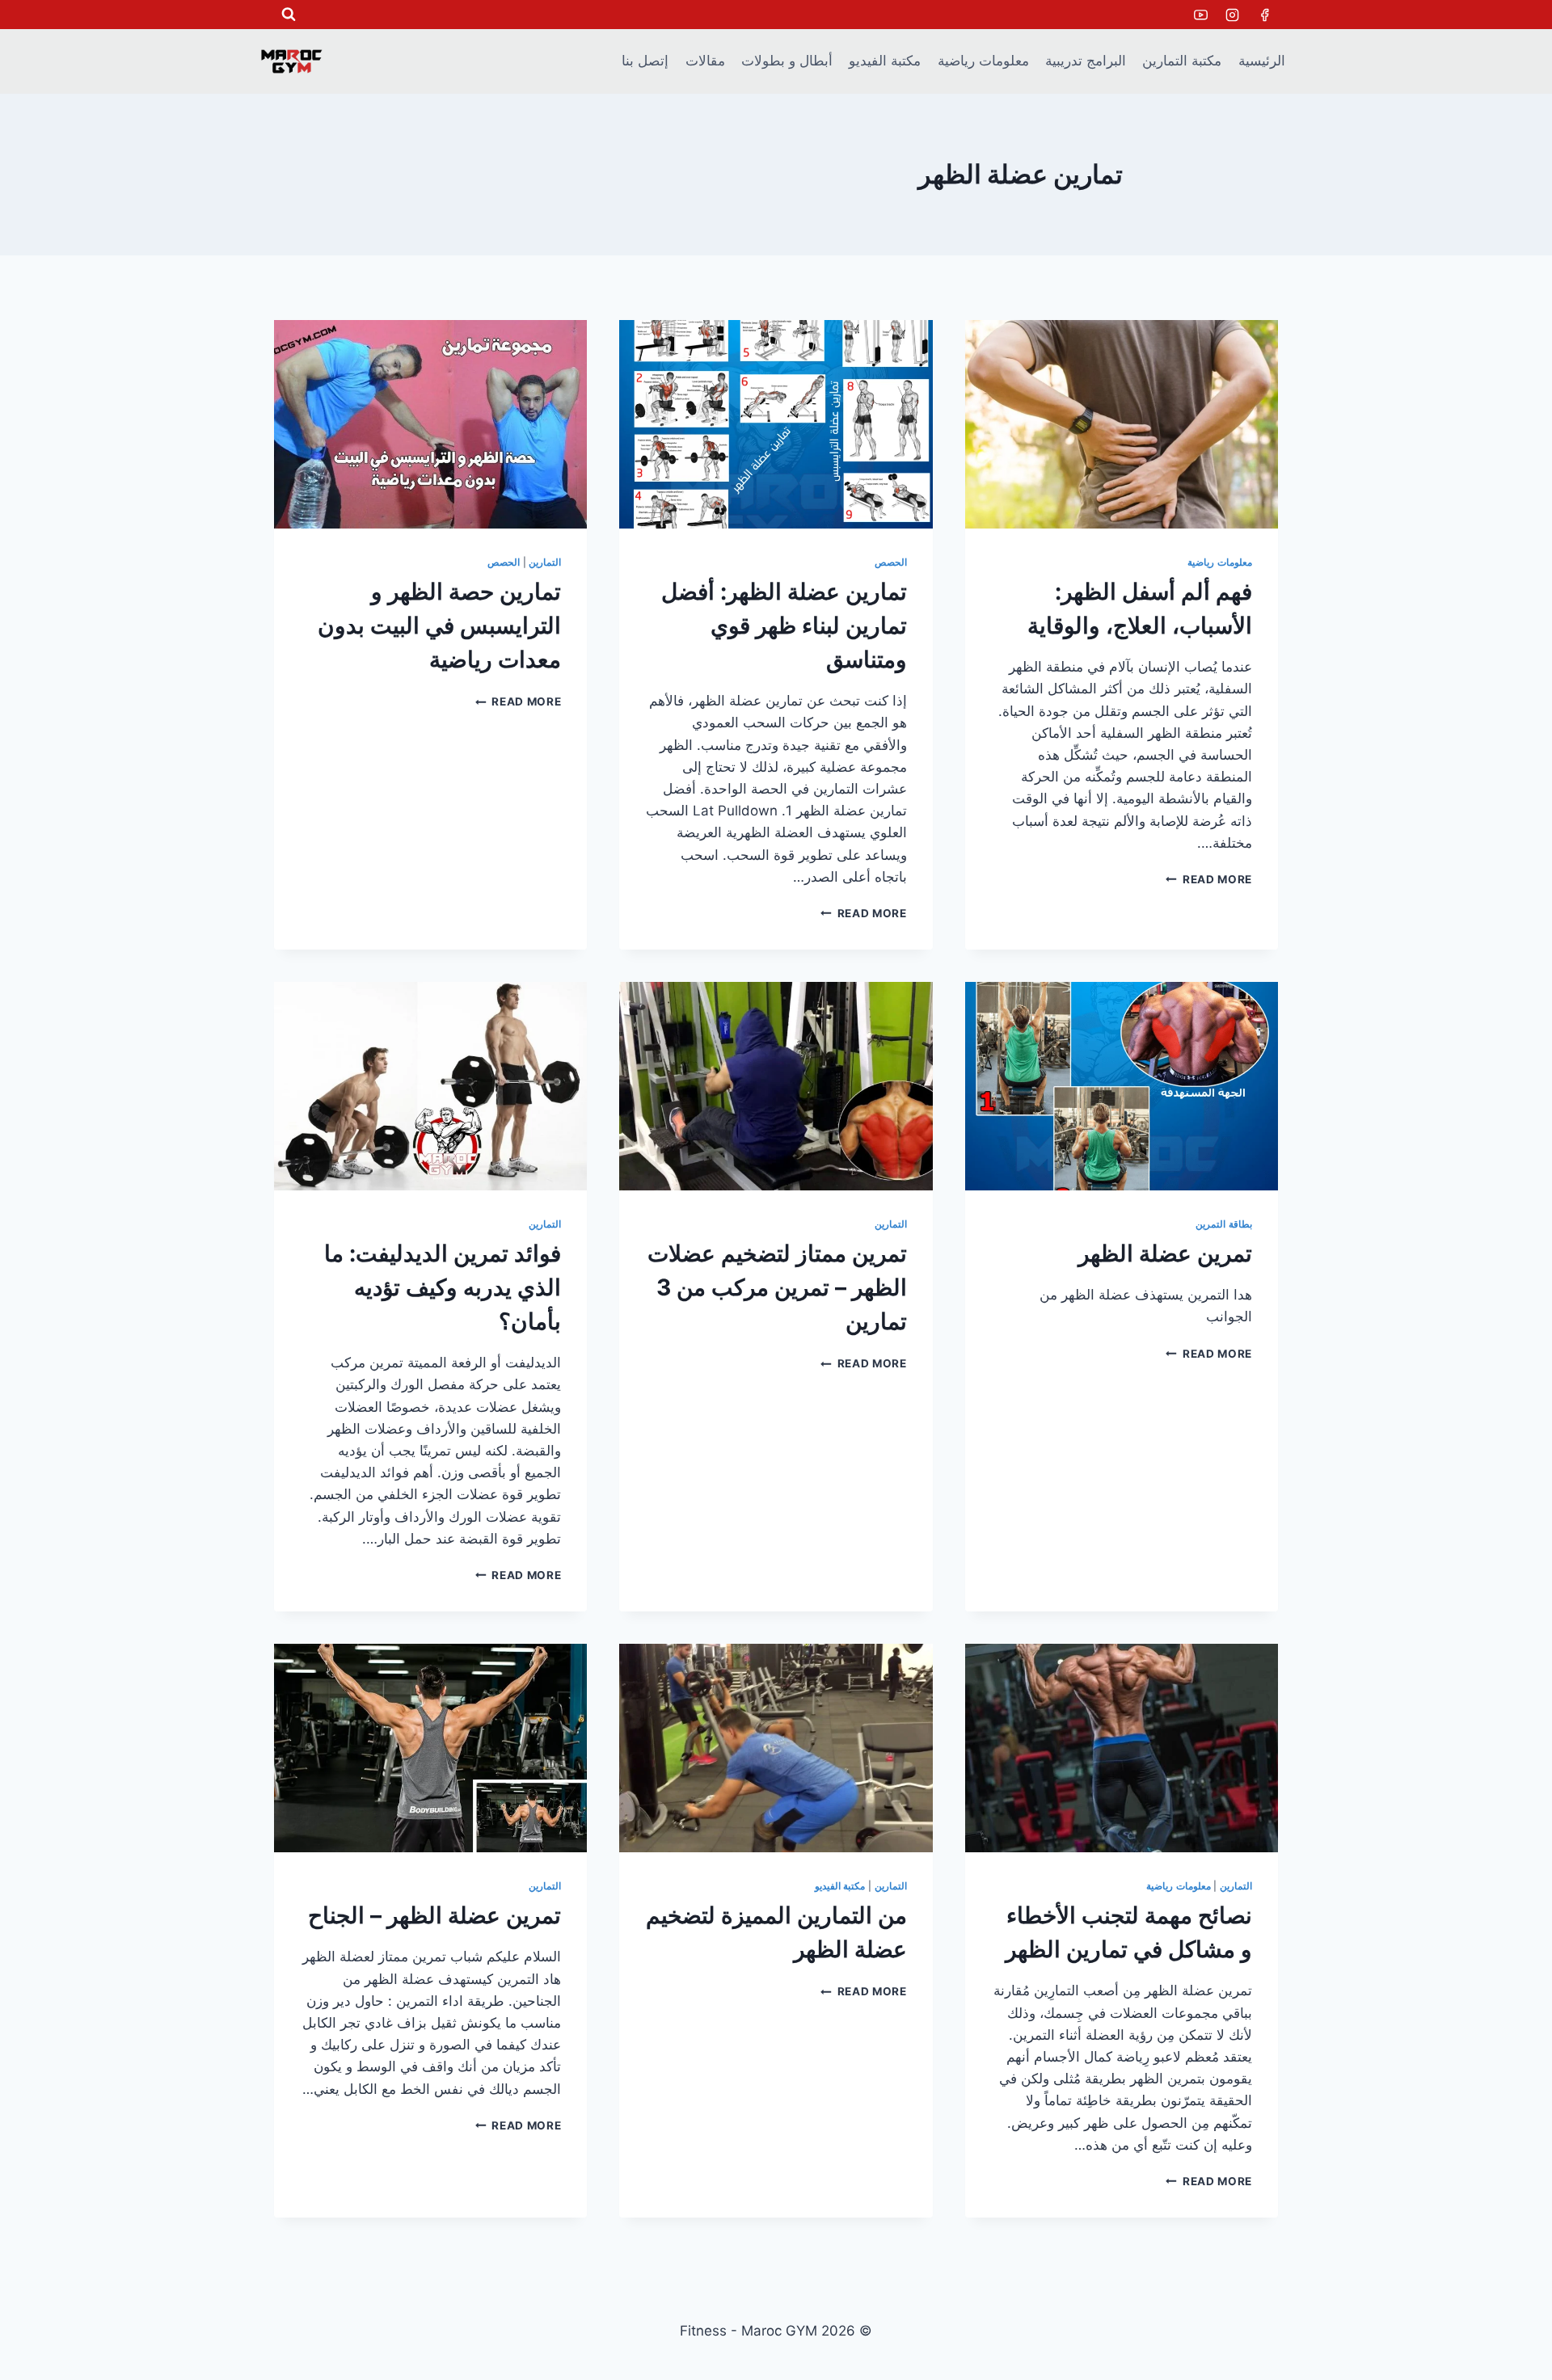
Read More (1209, 879)
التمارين (545, 562)
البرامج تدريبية (1086, 61)
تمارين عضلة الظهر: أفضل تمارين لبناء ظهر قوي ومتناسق (784, 626)
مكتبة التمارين (1182, 61)
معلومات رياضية (983, 61)
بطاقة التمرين (1224, 1224)
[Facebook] (1264, 15)
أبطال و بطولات (787, 61)
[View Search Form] (289, 15)
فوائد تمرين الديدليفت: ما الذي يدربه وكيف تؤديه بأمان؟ (443, 1287)
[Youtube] (1201, 15)
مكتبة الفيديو (885, 61)
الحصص (891, 562)
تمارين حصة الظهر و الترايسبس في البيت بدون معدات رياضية (439, 626)
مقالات (705, 61)
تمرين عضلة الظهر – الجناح (434, 1915)
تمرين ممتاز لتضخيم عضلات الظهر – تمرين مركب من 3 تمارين (777, 1287)
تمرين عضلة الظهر (1165, 1253)
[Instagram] (1233, 15)
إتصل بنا (645, 61)
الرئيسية (1262, 61)
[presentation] (1122, 424)
